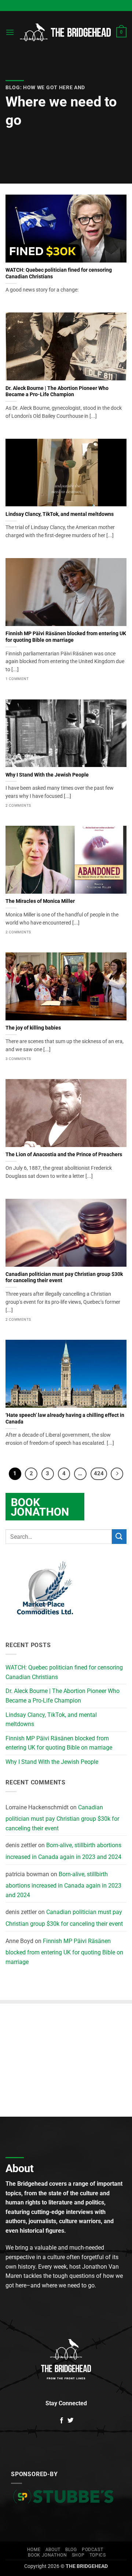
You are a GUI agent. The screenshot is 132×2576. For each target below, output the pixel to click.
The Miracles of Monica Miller (40, 901)
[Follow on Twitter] (70, 2421)
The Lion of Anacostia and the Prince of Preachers (64, 1154)
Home (34, 2550)
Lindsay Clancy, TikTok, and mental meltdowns (60, 514)
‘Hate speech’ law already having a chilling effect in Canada (65, 1418)
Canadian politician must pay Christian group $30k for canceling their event (64, 1277)
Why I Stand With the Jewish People (47, 775)
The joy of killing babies (33, 1028)
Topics (98, 2555)
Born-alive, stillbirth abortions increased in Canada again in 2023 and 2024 (63, 1851)
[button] (10, 32)
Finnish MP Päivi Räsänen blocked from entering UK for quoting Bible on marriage (66, 637)
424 (99, 1473)
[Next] (117, 1474)
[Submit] (119, 1536)
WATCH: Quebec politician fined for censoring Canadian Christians (59, 273)
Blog (71, 2550)
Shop (78, 2555)
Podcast (92, 2550)
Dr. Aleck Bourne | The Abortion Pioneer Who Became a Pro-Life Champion (57, 391)
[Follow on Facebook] (62, 2421)
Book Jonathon (47, 2555)
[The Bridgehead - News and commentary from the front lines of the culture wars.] (65, 32)
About (53, 2550)
